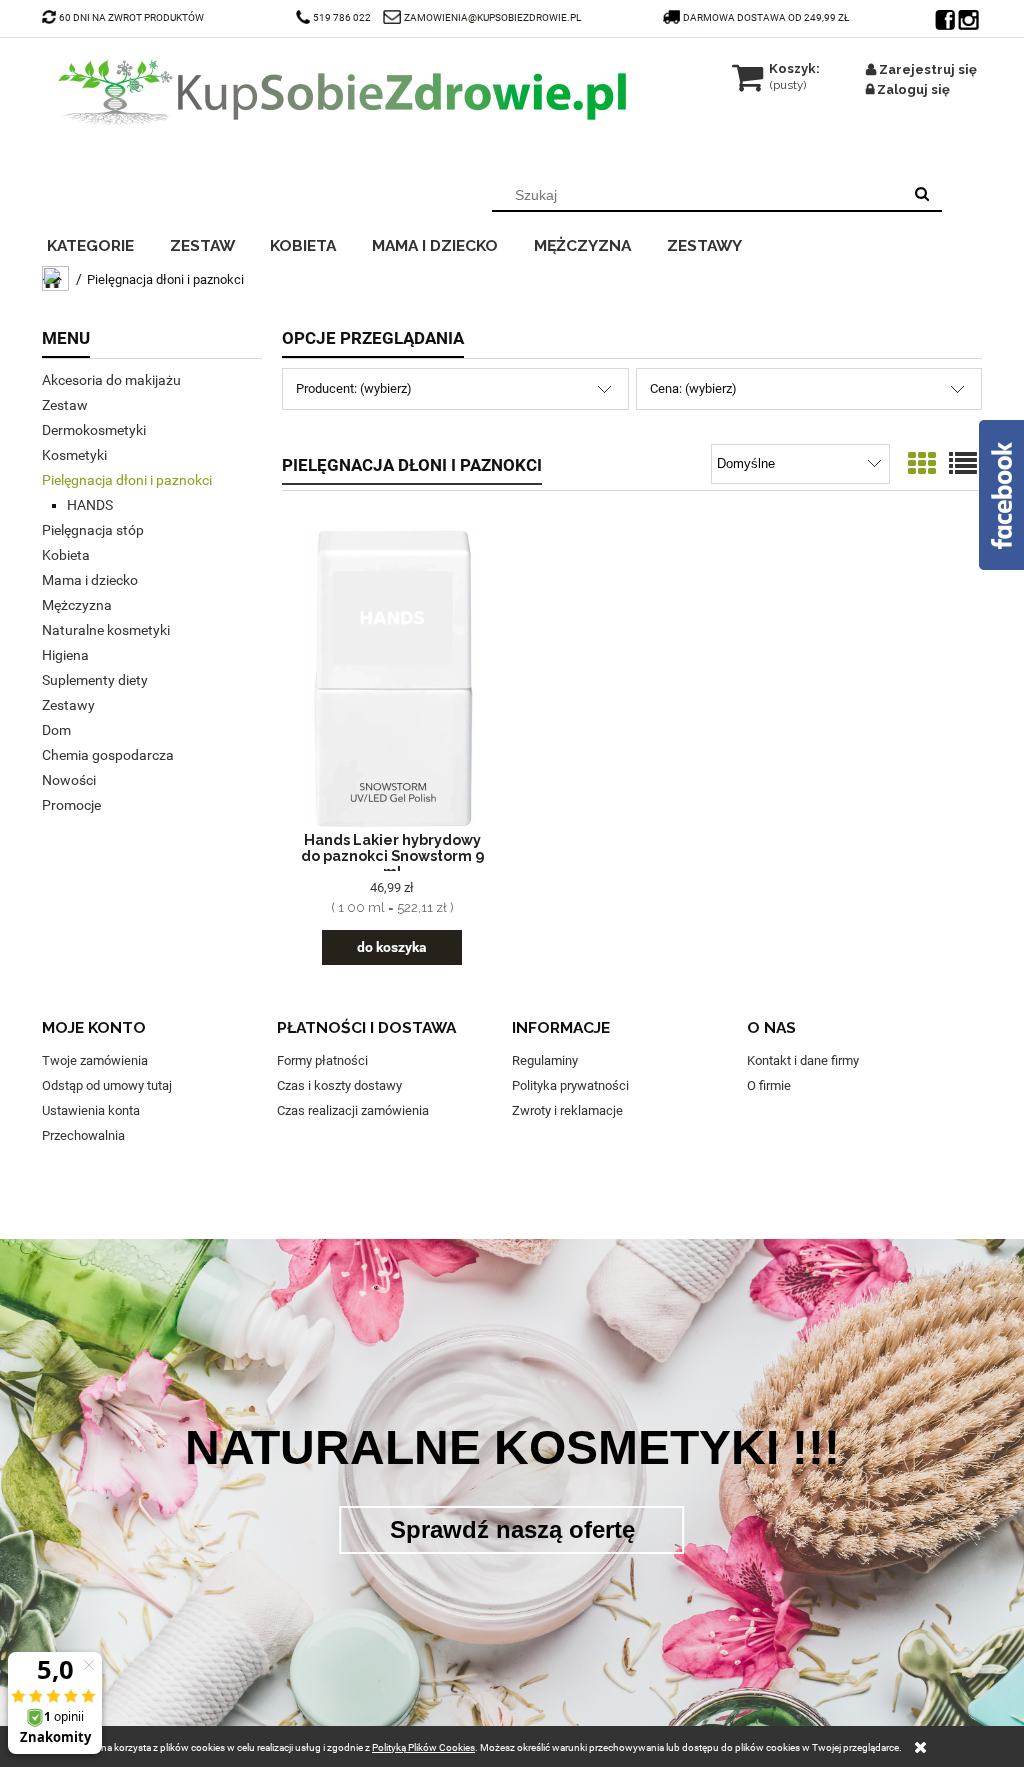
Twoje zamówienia (95, 1060)
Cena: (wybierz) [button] (693, 388)
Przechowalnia (83, 1135)
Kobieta (66, 555)
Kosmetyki (74, 455)
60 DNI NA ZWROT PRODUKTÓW (131, 17)
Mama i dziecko (90, 580)
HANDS (90, 505)
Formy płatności (322, 1060)
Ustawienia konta (91, 1110)
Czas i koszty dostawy (339, 1085)
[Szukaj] (922, 195)
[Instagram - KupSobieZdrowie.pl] (970, 15)
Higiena (65, 655)
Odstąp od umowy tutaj (107, 1085)
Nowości (69, 780)
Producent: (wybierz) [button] (354, 388)
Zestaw (65, 405)
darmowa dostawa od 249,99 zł (767, 17)
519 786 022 (343, 17)
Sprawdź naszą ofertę (512, 1529)
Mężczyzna (77, 605)
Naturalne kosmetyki (106, 630)
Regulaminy (545, 1060)
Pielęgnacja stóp (93, 530)
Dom (56, 730)
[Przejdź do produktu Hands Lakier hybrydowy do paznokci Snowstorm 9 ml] (392, 678)
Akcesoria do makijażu (111, 380)
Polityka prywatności (570, 1085)
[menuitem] (103, 243)
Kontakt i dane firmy (803, 1060)
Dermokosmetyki (94, 430)
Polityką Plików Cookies (423, 1747)
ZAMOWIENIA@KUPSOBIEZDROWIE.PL (492, 17)
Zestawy (68, 705)
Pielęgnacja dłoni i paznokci (127, 480)
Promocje (71, 805)
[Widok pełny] (963, 464)
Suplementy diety (95, 680)
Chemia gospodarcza (108, 755)
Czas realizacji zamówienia (353, 1110)
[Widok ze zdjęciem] (922, 464)
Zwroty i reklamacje (567, 1110)
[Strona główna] (342, 92)
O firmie (769, 1085)
